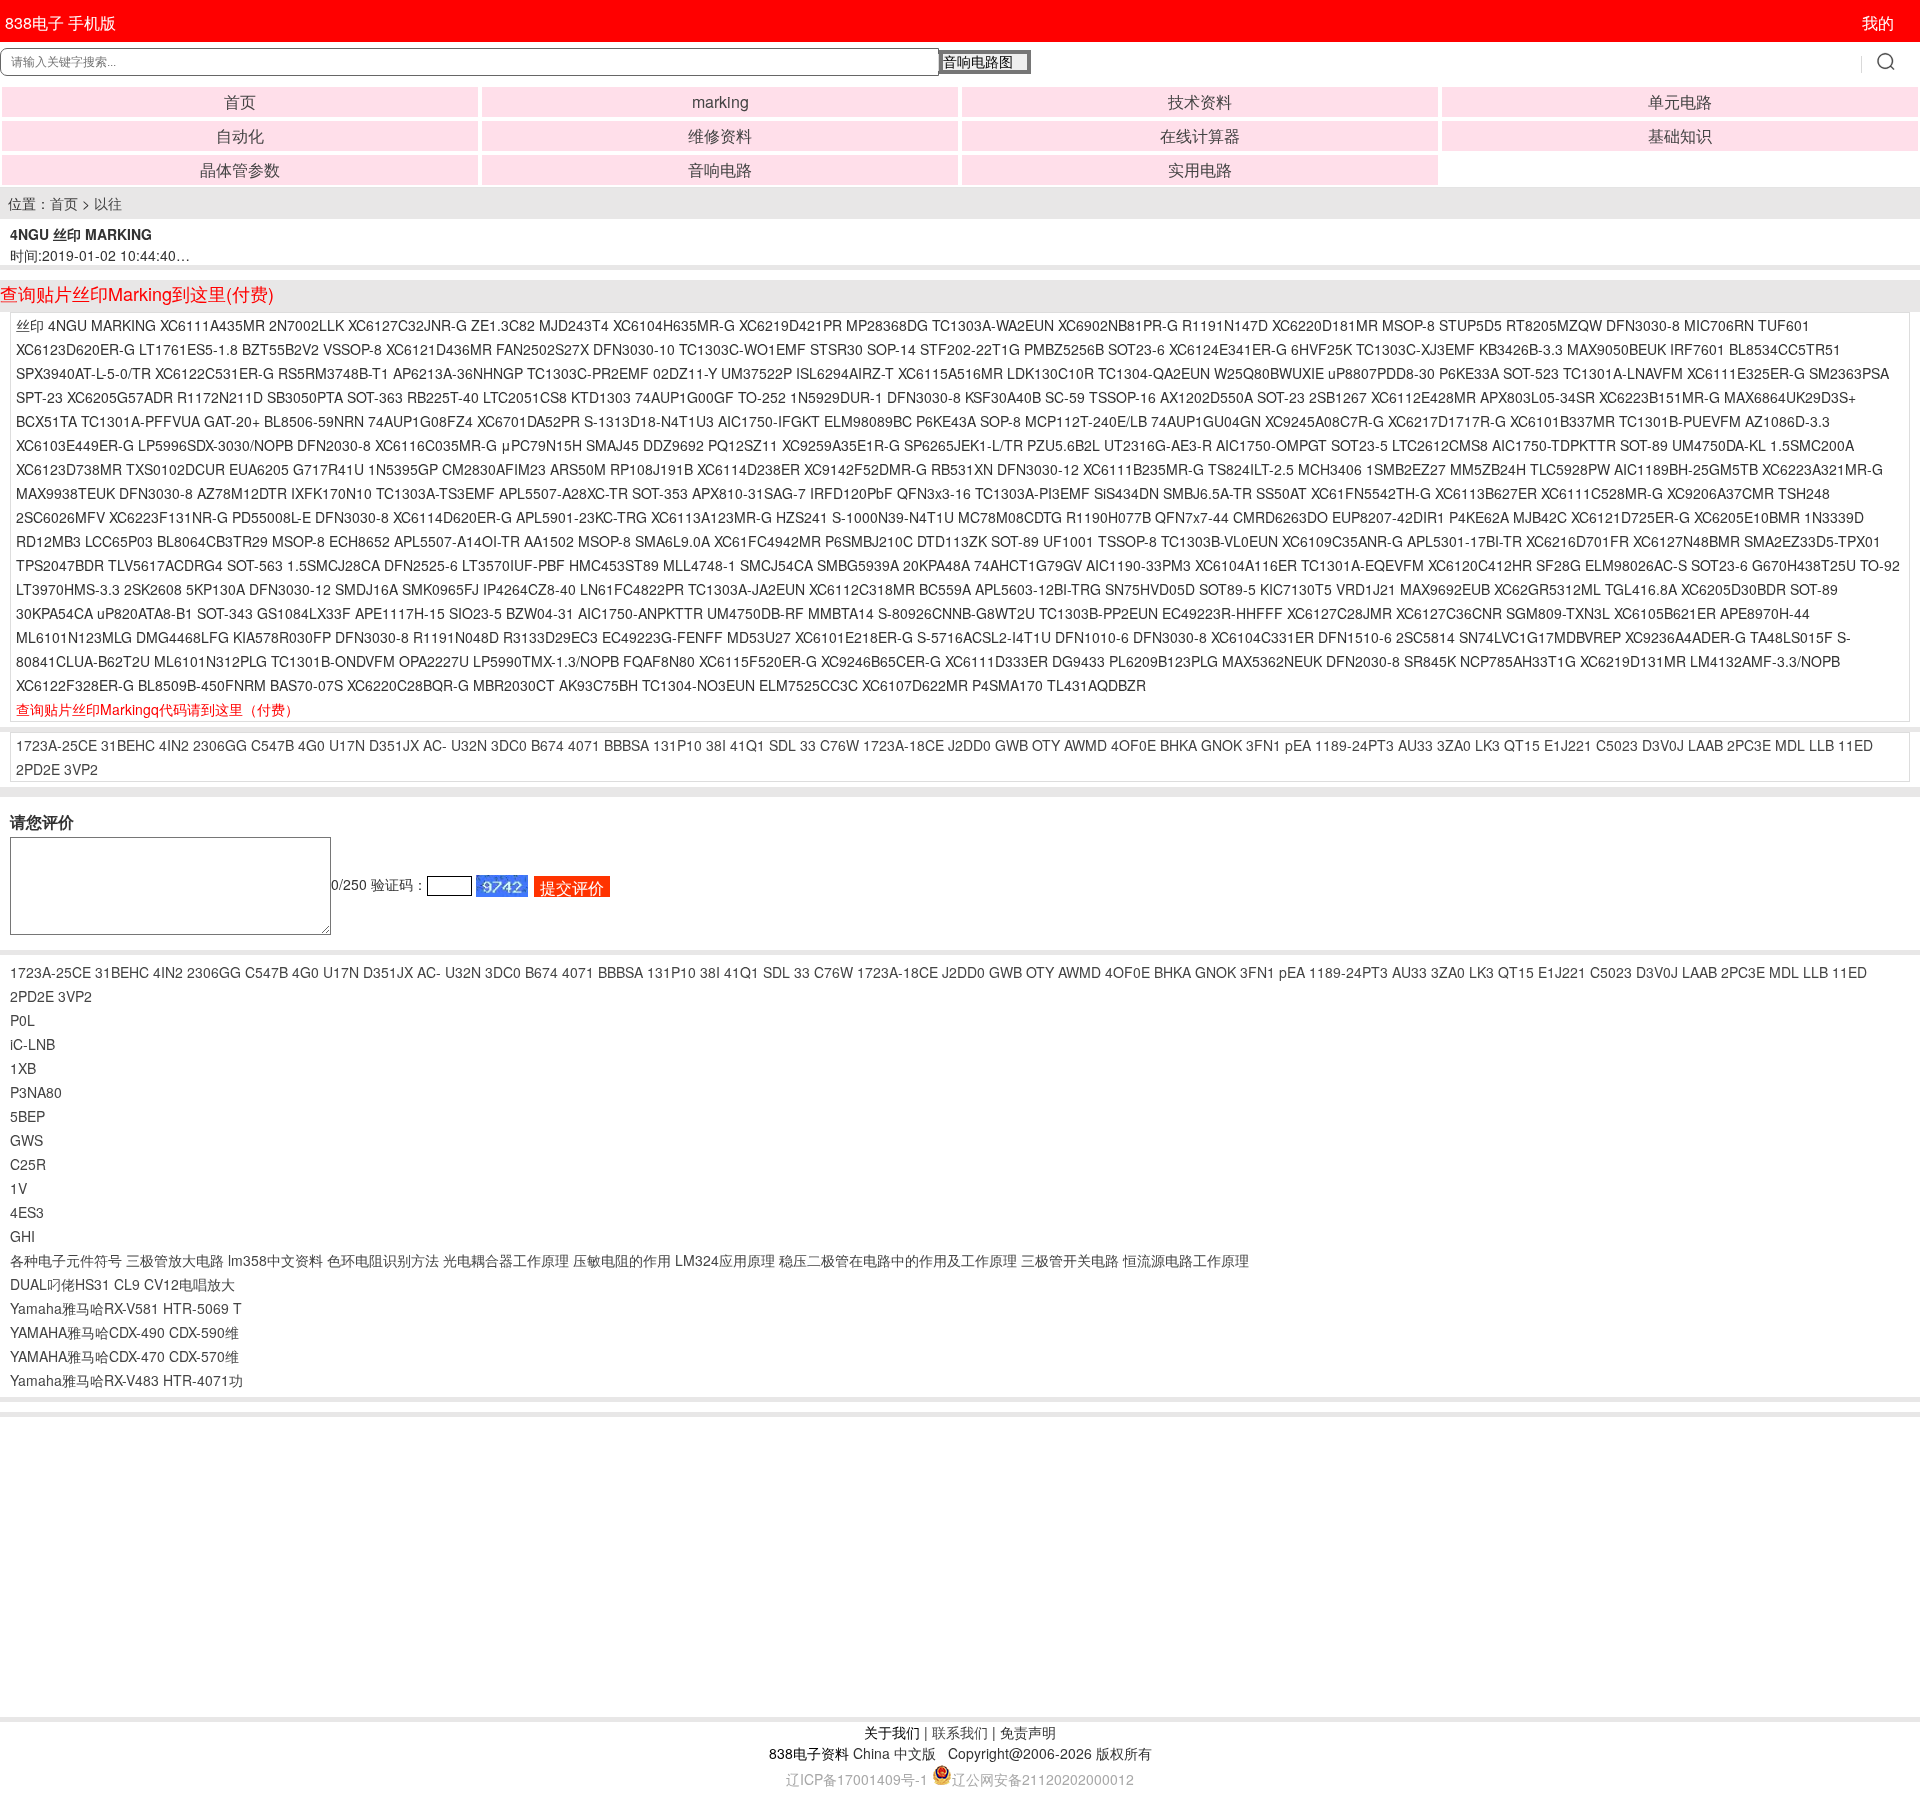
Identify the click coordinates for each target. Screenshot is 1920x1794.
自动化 (240, 135)
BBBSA (626, 745)
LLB (1821, 745)
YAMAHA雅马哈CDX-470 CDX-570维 (124, 1356)
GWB (1011, 745)
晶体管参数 (240, 169)
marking (720, 101)
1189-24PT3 (1354, 745)
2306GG (220, 745)
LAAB (1705, 745)
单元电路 (1680, 101)
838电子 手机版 (60, 22)
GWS (26, 1140)
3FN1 (1263, 745)
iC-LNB (32, 1044)
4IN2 (174, 745)
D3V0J (1663, 745)
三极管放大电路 (175, 1260)
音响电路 (720, 169)
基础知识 (1680, 135)
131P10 (677, 745)
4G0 (311, 745)
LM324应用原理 (725, 1260)
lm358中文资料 (275, 1260)
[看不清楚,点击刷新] (502, 886)
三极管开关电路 (1070, 1260)
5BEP (27, 1116)
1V (18, 1188)
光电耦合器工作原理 (506, 1260)
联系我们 (960, 1732)
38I (716, 745)
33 (808, 745)
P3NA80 (36, 1092)
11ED (1855, 745)
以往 (108, 203)
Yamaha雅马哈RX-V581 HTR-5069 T (126, 1308)
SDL (782, 745)
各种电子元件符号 (66, 1260)
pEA (1298, 745)
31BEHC (128, 745)
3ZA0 (1454, 745)
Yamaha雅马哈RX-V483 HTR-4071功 (126, 1380)
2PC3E (1749, 745)
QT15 (1522, 745)
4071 (584, 745)
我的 (1878, 22)
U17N (347, 745)
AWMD (1085, 745)
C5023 (1617, 745)
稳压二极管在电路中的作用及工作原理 (898, 1260)
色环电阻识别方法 (383, 1260)
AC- (435, 745)
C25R (28, 1164)
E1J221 (1568, 745)
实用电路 (1200, 169)
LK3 (1487, 745)
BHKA (1178, 745)
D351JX (394, 745)
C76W (839, 745)
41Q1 (747, 745)
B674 (547, 745)
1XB (23, 1068)
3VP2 (81, 769)
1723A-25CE (56, 745)
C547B (272, 745)
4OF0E (1133, 745)
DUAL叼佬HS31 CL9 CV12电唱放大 (122, 1284)
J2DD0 (969, 745)
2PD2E (38, 769)
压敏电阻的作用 (622, 1260)
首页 (240, 101)
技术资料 (1200, 101)
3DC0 (509, 745)
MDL (1790, 745)
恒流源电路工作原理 (1186, 1260)
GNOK (1221, 745)
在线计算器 (1200, 135)
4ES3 (27, 1212)
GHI (22, 1236)
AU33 (1415, 745)
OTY (1046, 745)
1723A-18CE (903, 745)
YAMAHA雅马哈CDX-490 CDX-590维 (124, 1332)
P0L (22, 1020)
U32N (469, 745)
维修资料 (720, 135)
